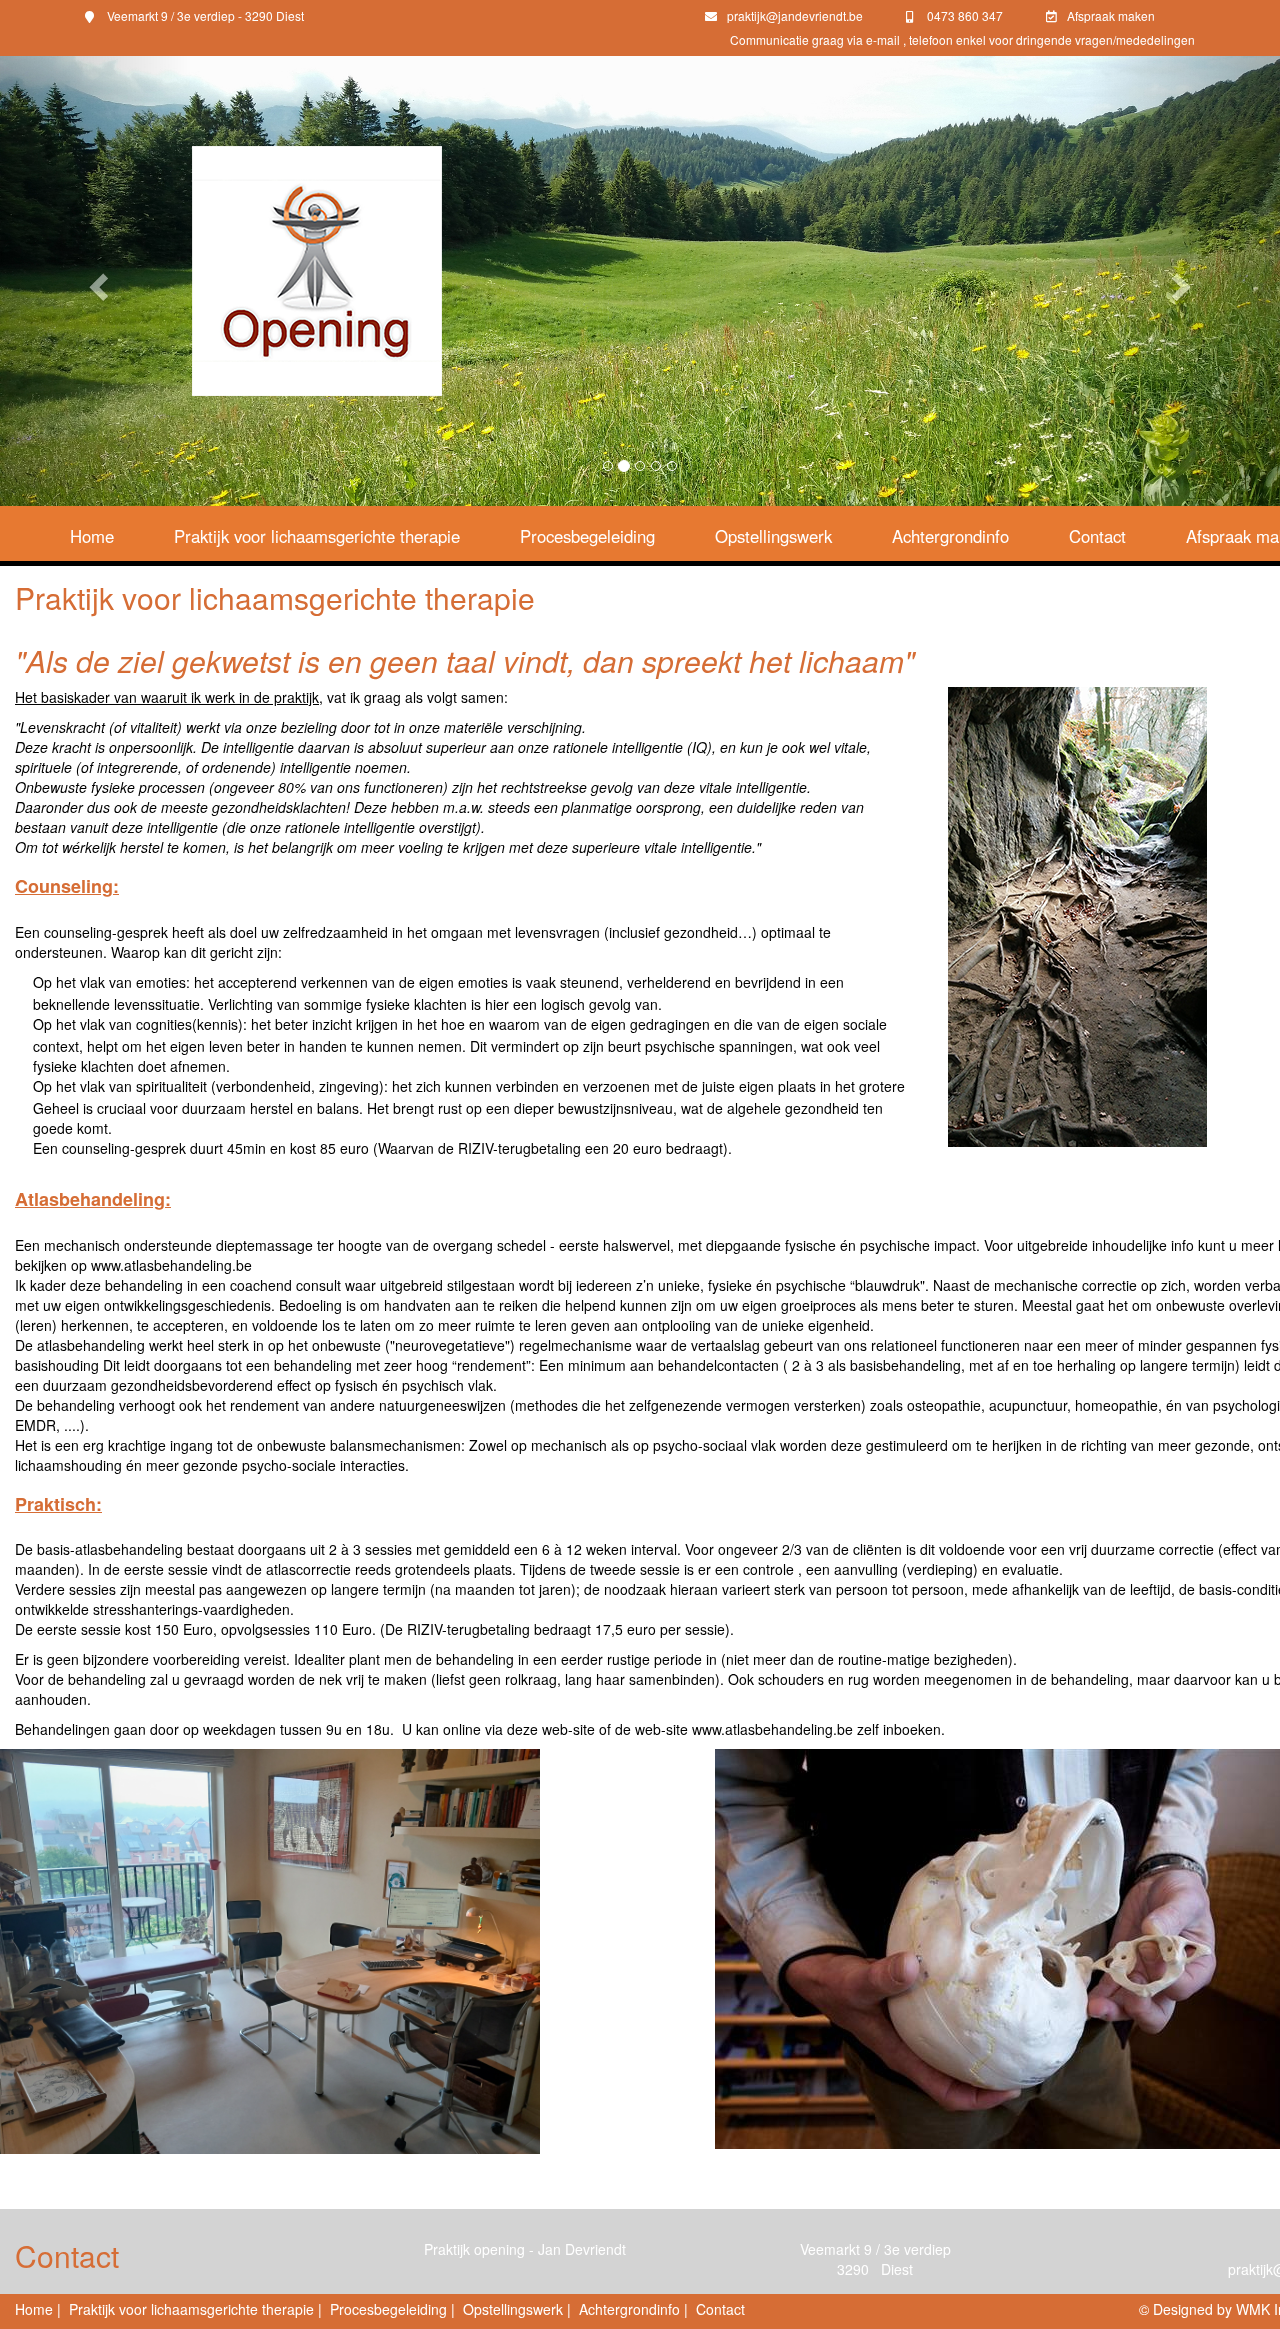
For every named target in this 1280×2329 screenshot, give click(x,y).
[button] (96, 281)
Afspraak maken (1111, 15)
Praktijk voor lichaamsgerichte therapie (317, 536)
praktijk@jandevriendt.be (795, 15)
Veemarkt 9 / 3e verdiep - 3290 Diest (204, 15)
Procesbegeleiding (587, 536)
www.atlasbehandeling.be (171, 1265)
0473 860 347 (963, 15)
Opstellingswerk (773, 536)
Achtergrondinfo (950, 536)
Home (92, 536)
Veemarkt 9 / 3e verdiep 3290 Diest (875, 2259)
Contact (1097, 536)
